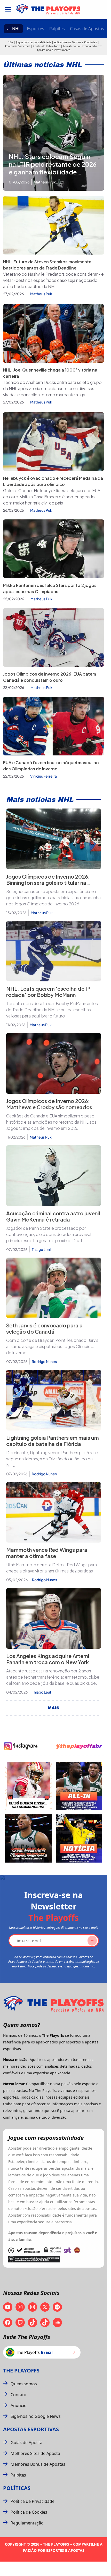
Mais (54, 1708)
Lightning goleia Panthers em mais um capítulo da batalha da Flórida (53, 1441)
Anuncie (18, 2405)
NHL (16, 29)
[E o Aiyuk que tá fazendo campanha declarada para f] (28, 1786)
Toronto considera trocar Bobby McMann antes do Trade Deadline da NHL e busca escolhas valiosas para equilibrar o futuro (52, 1010)
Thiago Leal (41, 1249)
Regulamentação (27, 2523)
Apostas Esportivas (31, 2429)
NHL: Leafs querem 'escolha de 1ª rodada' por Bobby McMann (48, 992)
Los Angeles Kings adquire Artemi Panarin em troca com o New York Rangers (48, 1662)
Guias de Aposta (26, 2443)
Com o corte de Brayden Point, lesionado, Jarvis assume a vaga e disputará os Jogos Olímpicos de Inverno (52, 1346)
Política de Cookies (29, 2512)
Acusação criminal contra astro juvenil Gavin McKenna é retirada (53, 1216)
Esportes (35, 29)
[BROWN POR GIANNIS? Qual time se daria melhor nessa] (79, 1786)
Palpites (57, 29)
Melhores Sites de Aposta (35, 2453)
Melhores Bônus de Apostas (38, 2464)
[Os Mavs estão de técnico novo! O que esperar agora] (79, 1838)
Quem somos (24, 2384)
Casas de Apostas (87, 29)
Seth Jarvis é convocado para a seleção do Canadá (44, 1328)
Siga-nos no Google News (36, 2416)
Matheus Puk (41, 294)
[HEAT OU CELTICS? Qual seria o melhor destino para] (28, 1838)
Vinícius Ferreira (43, 776)
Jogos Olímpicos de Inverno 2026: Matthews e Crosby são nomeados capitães (49, 1107)
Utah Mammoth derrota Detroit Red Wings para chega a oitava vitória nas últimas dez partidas (51, 1568)
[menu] (8, 10)
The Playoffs (21, 2371)
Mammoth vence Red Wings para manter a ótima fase (47, 1553)
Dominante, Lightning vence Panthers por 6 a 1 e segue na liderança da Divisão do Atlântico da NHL (52, 1459)
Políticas (17, 2488)
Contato (18, 2395)
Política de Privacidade (33, 2501)
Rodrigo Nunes (44, 1361)
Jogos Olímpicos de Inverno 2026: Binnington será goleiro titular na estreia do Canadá (48, 883)
